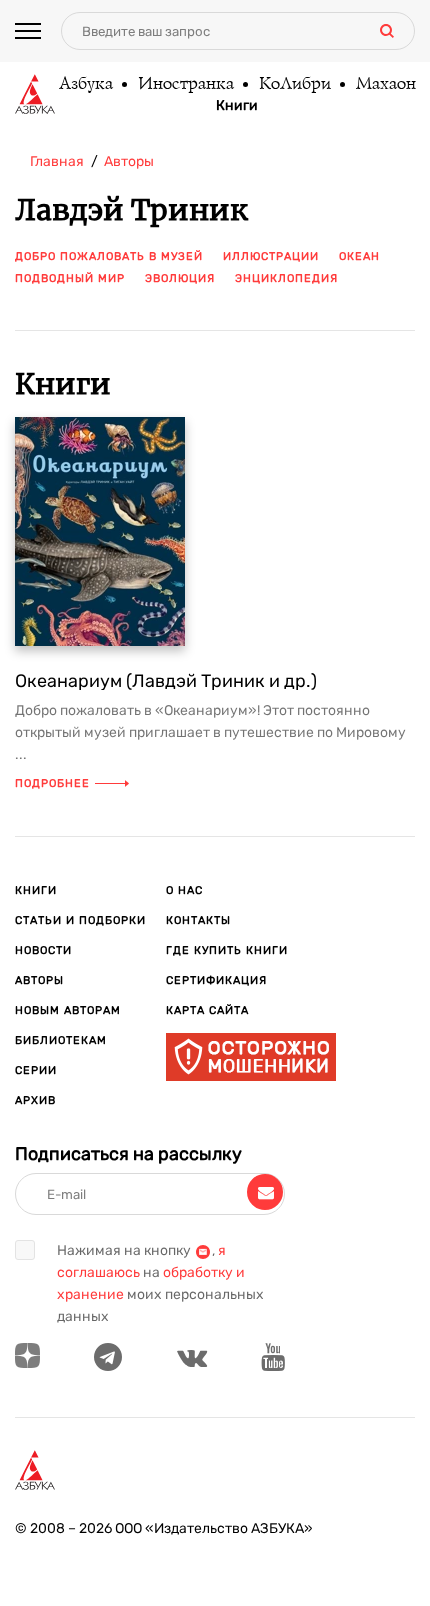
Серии (36, 1070)
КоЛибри (294, 85)
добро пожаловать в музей (109, 256)
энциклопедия (286, 278)
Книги (237, 106)
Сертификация (216, 980)
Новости (43, 950)
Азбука (85, 85)
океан (359, 256)
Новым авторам (68, 1010)
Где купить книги (227, 950)
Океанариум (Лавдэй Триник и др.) (166, 681)
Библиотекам (61, 1040)
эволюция (180, 278)
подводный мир (70, 278)
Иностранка (185, 85)
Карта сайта (207, 1010)
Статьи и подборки (80, 920)
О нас (184, 890)
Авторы (39, 980)
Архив (35, 1100)
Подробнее (52, 783)
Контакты (198, 920)
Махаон (385, 85)
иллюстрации (271, 256)
